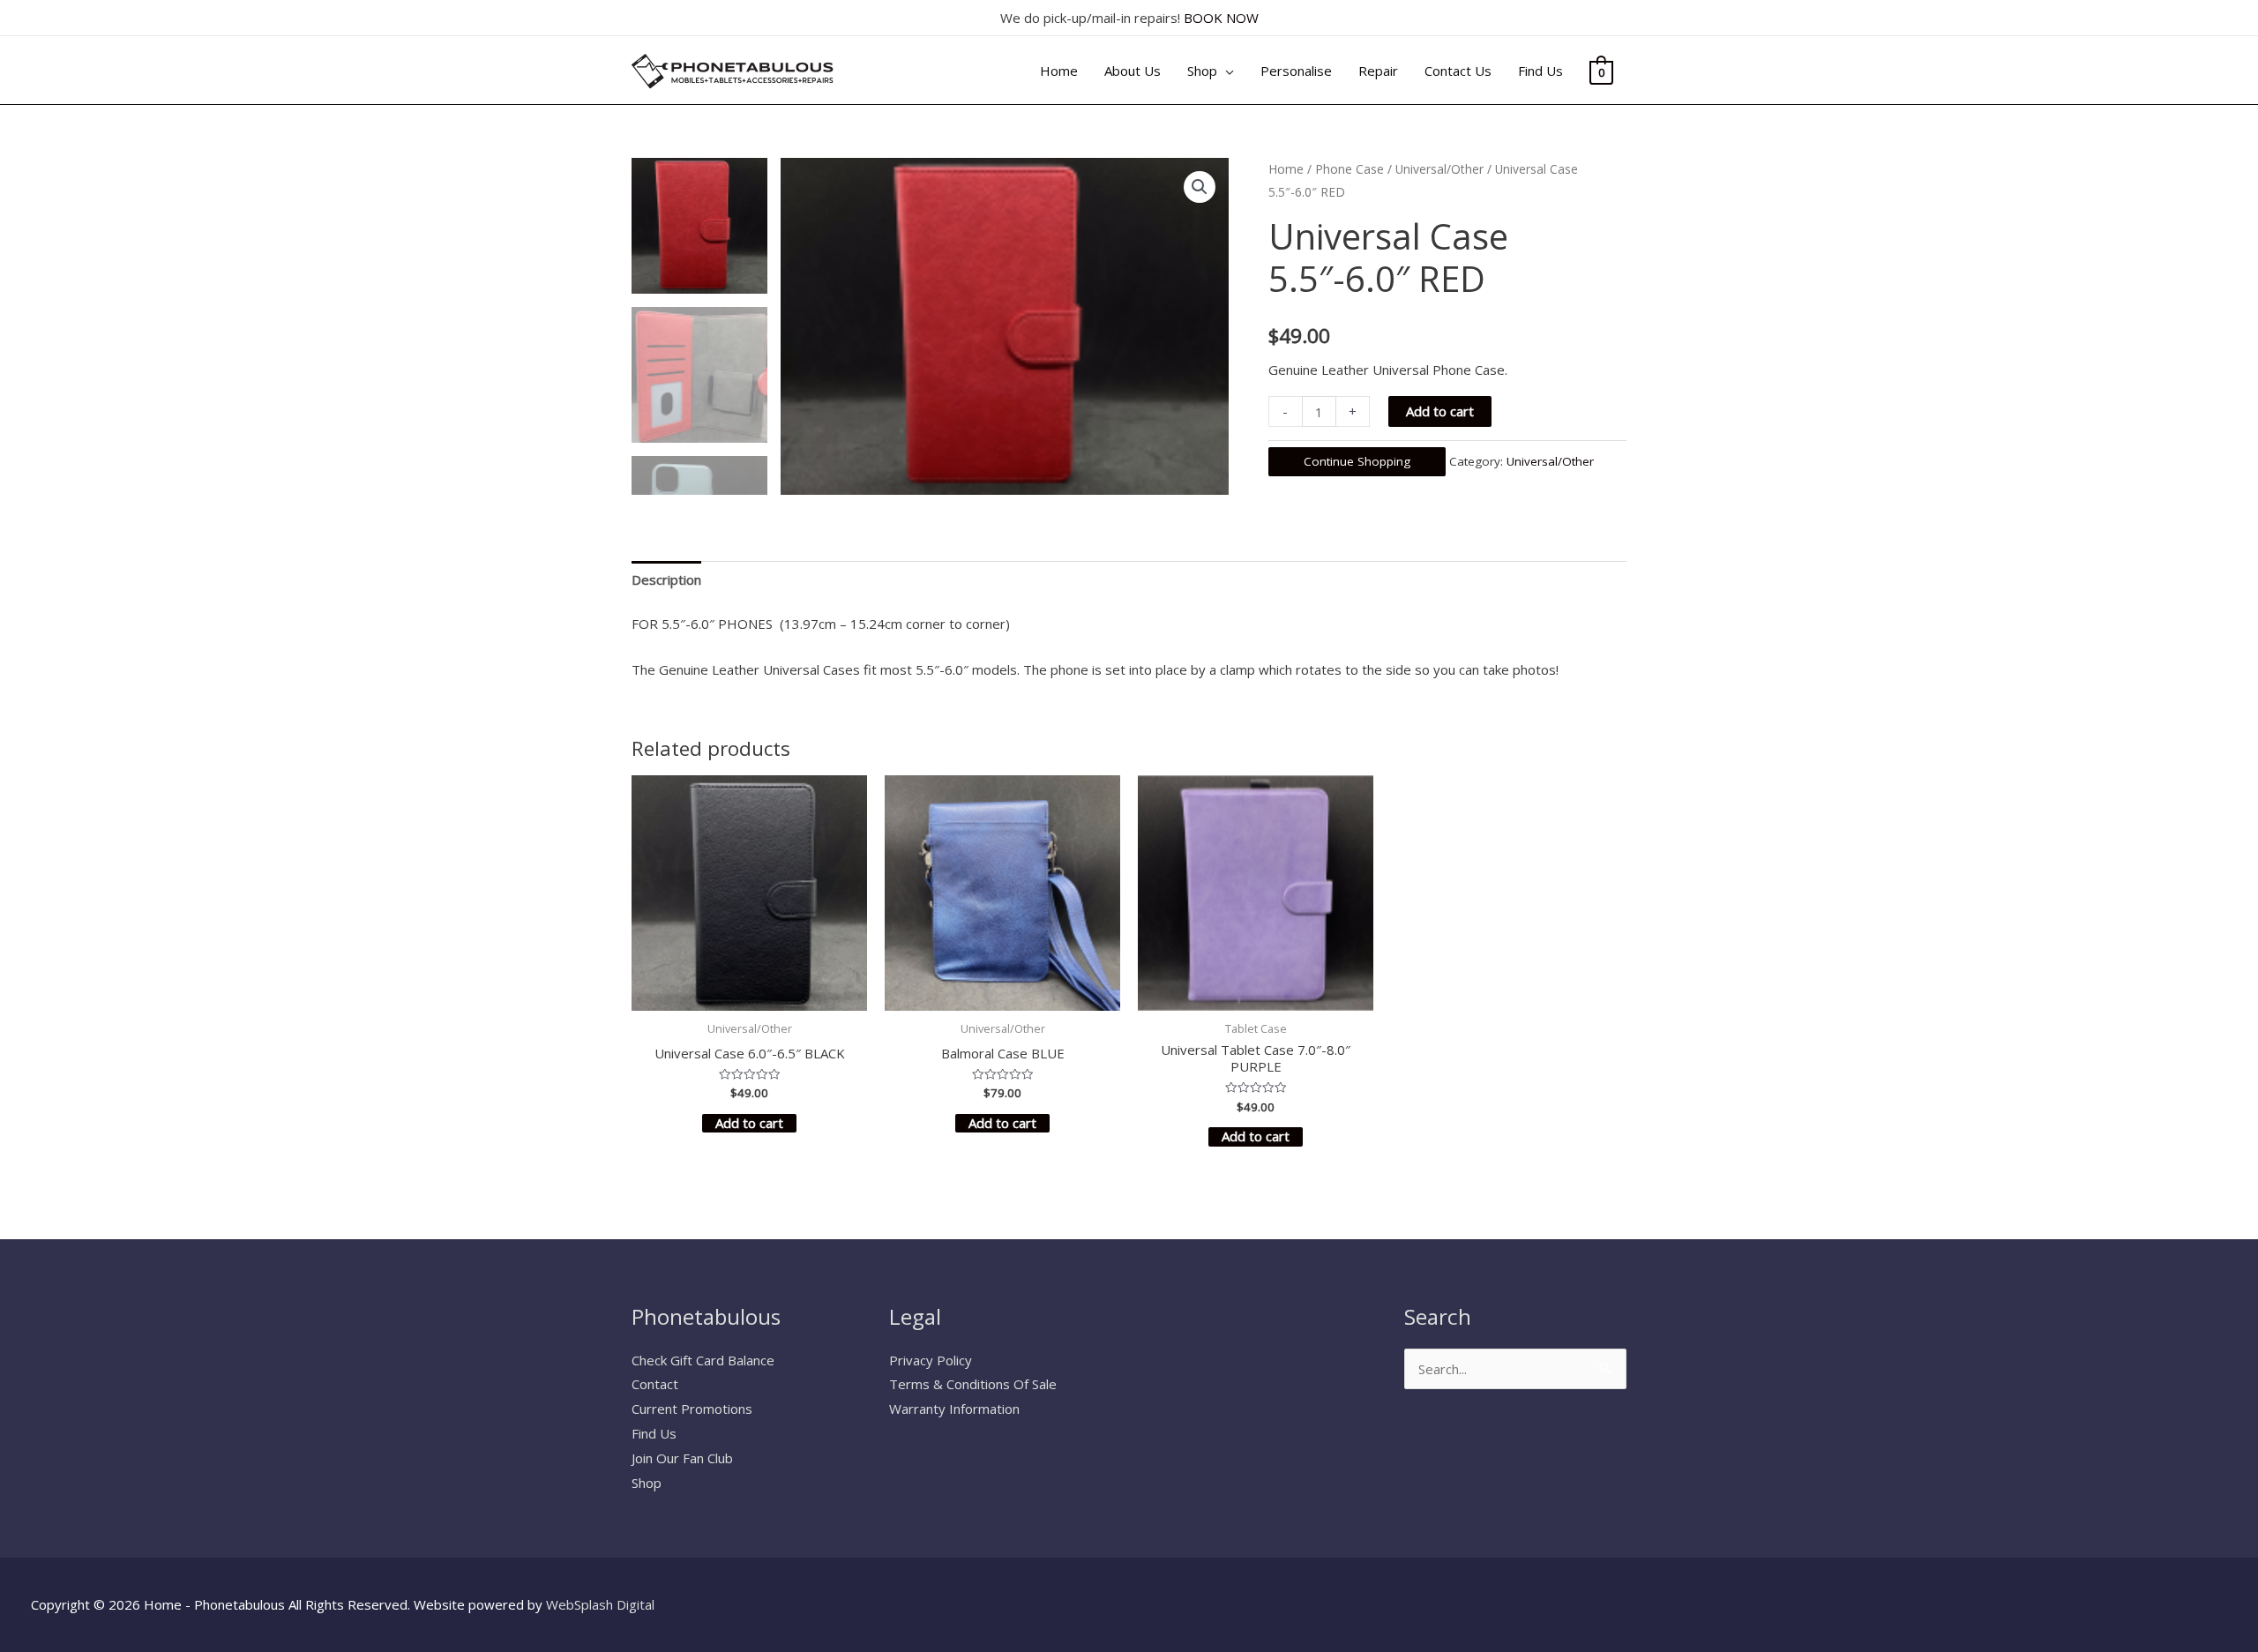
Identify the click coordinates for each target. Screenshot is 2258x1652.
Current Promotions (692, 1409)
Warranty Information (954, 1409)
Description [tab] (666, 579)
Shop (647, 1483)
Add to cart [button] (749, 1123)
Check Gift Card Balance (703, 1360)
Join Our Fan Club (682, 1458)
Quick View (750, 996)
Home (1286, 169)
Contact (655, 1384)
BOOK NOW (1221, 18)
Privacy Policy (931, 1360)
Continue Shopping (1357, 461)
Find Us (654, 1433)
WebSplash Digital (600, 1604)
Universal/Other (1439, 169)
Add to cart (1440, 411)
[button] (1200, 187)
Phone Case (1350, 169)
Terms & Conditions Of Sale (973, 1384)
